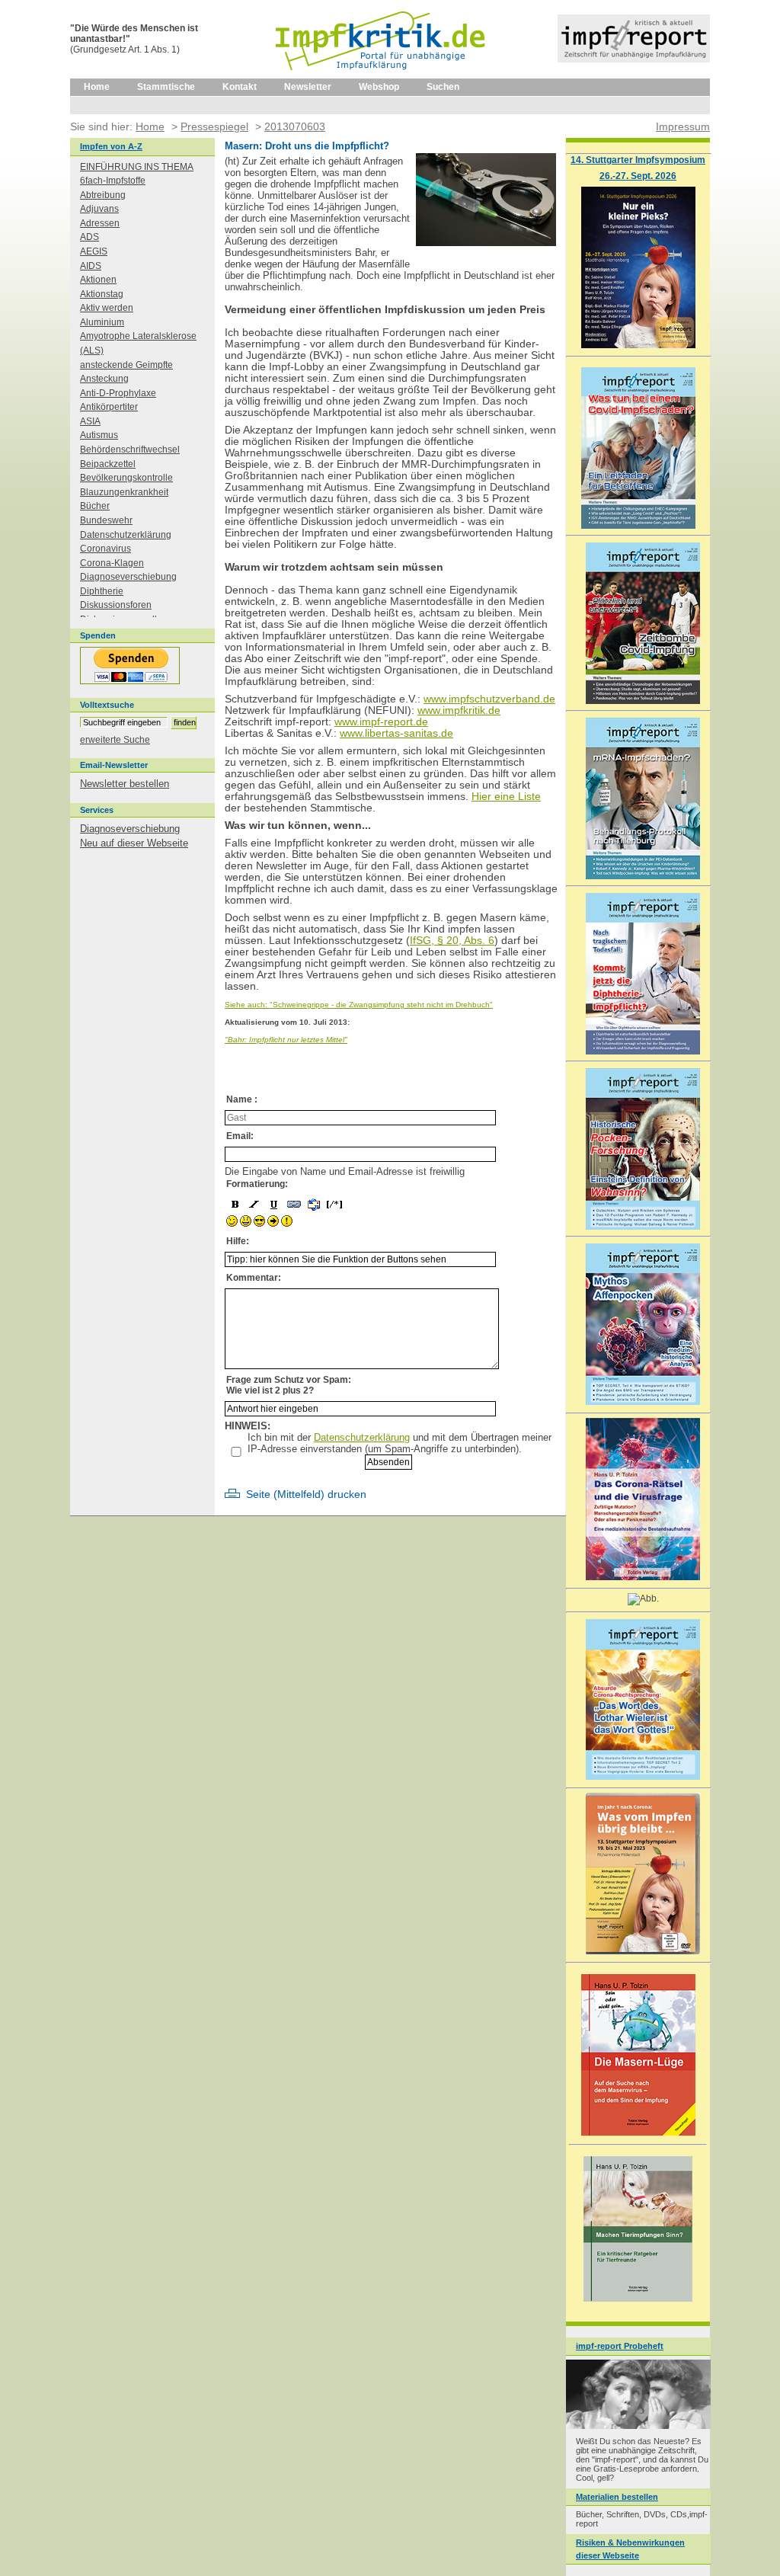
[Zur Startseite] (381, 75)
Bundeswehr (106, 520)
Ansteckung (104, 379)
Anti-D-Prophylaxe (118, 393)
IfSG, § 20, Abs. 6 (452, 941)
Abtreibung (103, 195)
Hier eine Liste (506, 797)
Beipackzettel (108, 464)
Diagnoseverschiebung (128, 577)
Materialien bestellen (617, 2497)
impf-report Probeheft (620, 2346)
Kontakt (240, 87)
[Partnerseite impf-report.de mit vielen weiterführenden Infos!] (634, 59)
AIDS (91, 266)
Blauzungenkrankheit (124, 492)
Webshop (379, 87)
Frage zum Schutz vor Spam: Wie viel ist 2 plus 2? (289, 1385)
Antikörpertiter (109, 407)
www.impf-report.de (381, 722)
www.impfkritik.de (459, 710)
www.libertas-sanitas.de (396, 733)
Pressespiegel (214, 126)
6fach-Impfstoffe (113, 181)
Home (97, 87)
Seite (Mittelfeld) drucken (306, 1494)
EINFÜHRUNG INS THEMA (137, 167)
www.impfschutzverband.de (489, 699)
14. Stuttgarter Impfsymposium (638, 160)
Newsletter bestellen (125, 784)
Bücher (95, 506)
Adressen (100, 223)
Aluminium (102, 322)
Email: (240, 1136)
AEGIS (94, 251)
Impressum (683, 126)
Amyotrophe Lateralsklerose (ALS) (138, 343)
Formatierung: (257, 1184)
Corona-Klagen (112, 563)
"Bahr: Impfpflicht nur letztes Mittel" (286, 1040)
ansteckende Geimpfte (126, 365)
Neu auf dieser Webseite (134, 843)
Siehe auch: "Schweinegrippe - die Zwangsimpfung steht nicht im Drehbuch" (359, 1005)
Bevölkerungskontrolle (126, 478)
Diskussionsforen (116, 605)
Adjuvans (99, 209)
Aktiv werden (107, 308)
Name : (242, 1099)
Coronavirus (105, 549)
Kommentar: (254, 1278)
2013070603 (295, 126)
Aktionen (98, 280)
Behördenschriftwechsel (130, 450)
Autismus (99, 435)
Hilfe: (238, 1241)
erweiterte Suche (115, 740)
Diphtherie (102, 591)
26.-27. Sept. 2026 (638, 176)
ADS (90, 237)
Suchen (443, 87)
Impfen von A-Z (111, 146)
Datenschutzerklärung (362, 1437)
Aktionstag (102, 294)
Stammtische (166, 87)
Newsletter (308, 87)
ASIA (90, 421)
